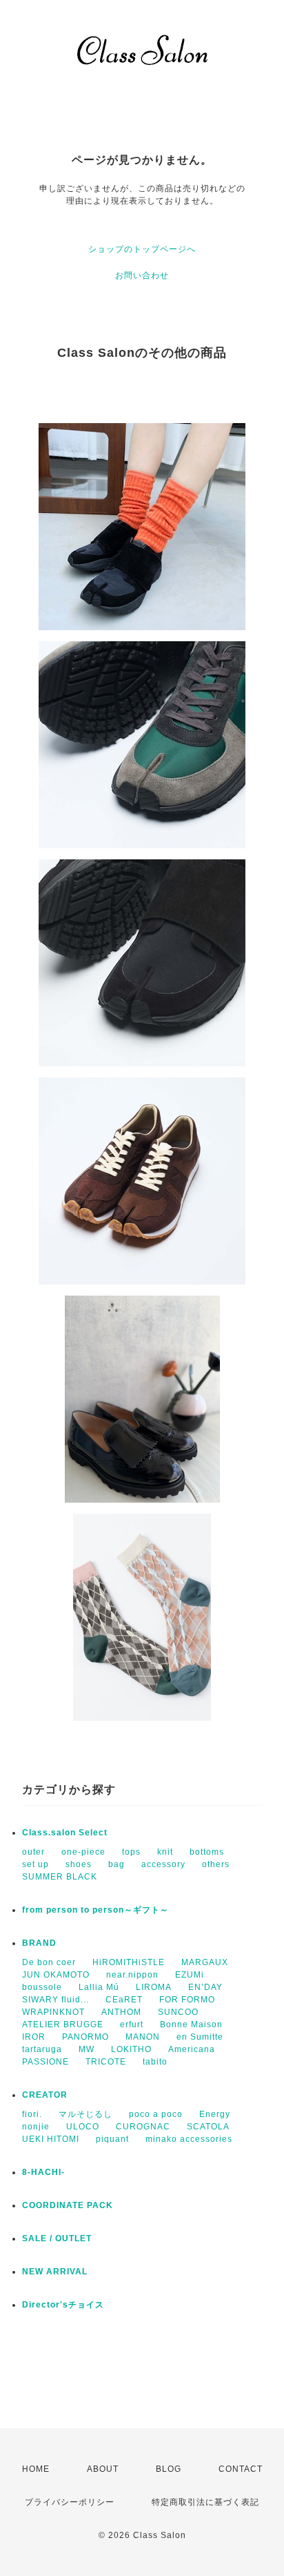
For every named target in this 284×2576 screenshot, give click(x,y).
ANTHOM (121, 2012)
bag (116, 1864)
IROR (34, 2037)
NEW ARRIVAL (55, 2272)
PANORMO (85, 2037)
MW (87, 2049)
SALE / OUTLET (57, 2238)
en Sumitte (200, 2037)
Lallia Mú (99, 1987)
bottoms (207, 1852)
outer (33, 1852)
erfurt (132, 2024)
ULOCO (83, 2127)
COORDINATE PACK (68, 2205)
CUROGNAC (143, 2127)
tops (131, 1852)
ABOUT (103, 2469)
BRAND (39, 1943)
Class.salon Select (65, 1833)
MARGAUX (205, 1962)
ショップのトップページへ (142, 249)
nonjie (36, 2127)
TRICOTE (106, 2062)
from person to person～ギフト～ (95, 1910)
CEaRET (124, 2000)
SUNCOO (178, 2012)
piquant (112, 2139)
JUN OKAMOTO (56, 1975)
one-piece (83, 1852)
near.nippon (132, 1975)
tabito (155, 2062)
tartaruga (42, 2049)
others (216, 1864)
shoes (79, 1864)
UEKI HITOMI (51, 2139)
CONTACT (241, 2469)
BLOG (169, 2469)
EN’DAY (205, 1987)
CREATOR (45, 2095)
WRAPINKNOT (53, 2012)
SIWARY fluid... (55, 2000)
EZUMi (190, 1975)
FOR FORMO (187, 2000)
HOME (36, 2469)
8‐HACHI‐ (43, 2172)
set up (35, 1864)
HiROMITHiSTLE (129, 1962)
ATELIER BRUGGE (63, 2024)
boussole (42, 1987)
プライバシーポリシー (70, 2502)
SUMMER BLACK (60, 1877)
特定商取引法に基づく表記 (205, 2502)
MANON (143, 2037)
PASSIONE (45, 2062)
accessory (163, 1864)
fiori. (32, 2114)
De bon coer (49, 1962)
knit (165, 1852)
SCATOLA (208, 2127)
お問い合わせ (142, 275)
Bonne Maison (191, 2024)
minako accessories (189, 2139)
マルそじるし (85, 2114)
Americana (192, 2049)
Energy (215, 2114)
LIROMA (154, 1987)
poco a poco (156, 2114)
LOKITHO (131, 2049)
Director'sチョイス (63, 2305)
